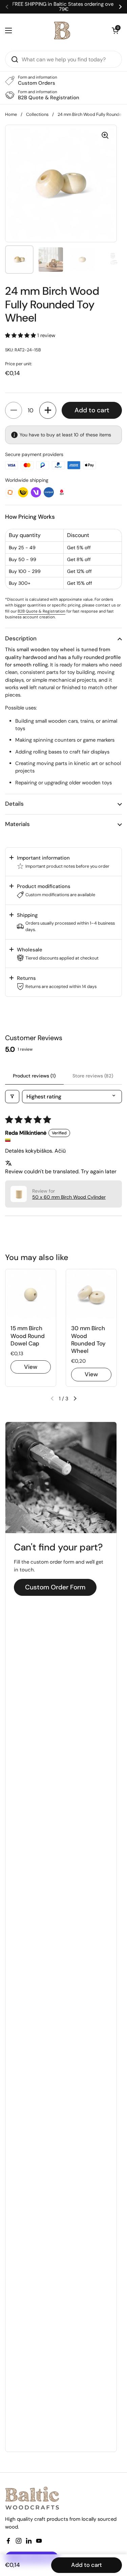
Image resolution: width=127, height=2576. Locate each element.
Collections (37, 114)
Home (11, 114)
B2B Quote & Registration (41, 611)
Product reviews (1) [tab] (34, 1076)
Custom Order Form (55, 1587)
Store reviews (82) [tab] (93, 1076)
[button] (21, 335)
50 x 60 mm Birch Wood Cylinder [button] (69, 1197)
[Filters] (12, 1097)
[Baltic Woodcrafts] (62, 30)
